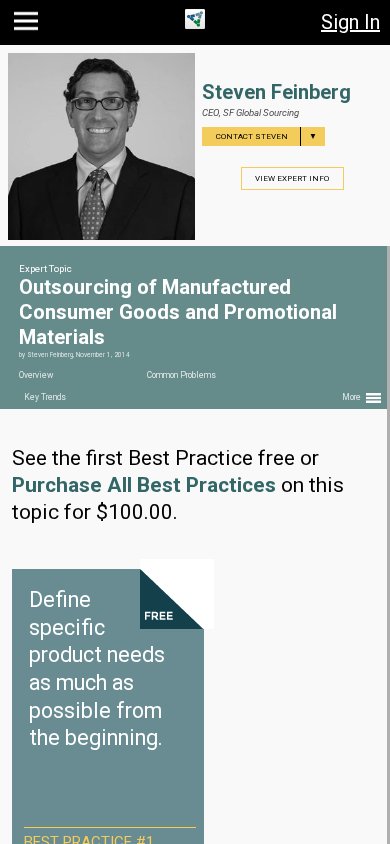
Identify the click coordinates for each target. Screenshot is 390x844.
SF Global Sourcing (261, 112)
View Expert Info (292, 178)
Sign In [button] (350, 22)
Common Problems (181, 375)
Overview (36, 375)
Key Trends (45, 397)
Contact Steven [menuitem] (266, 136)
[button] (28, 25)
